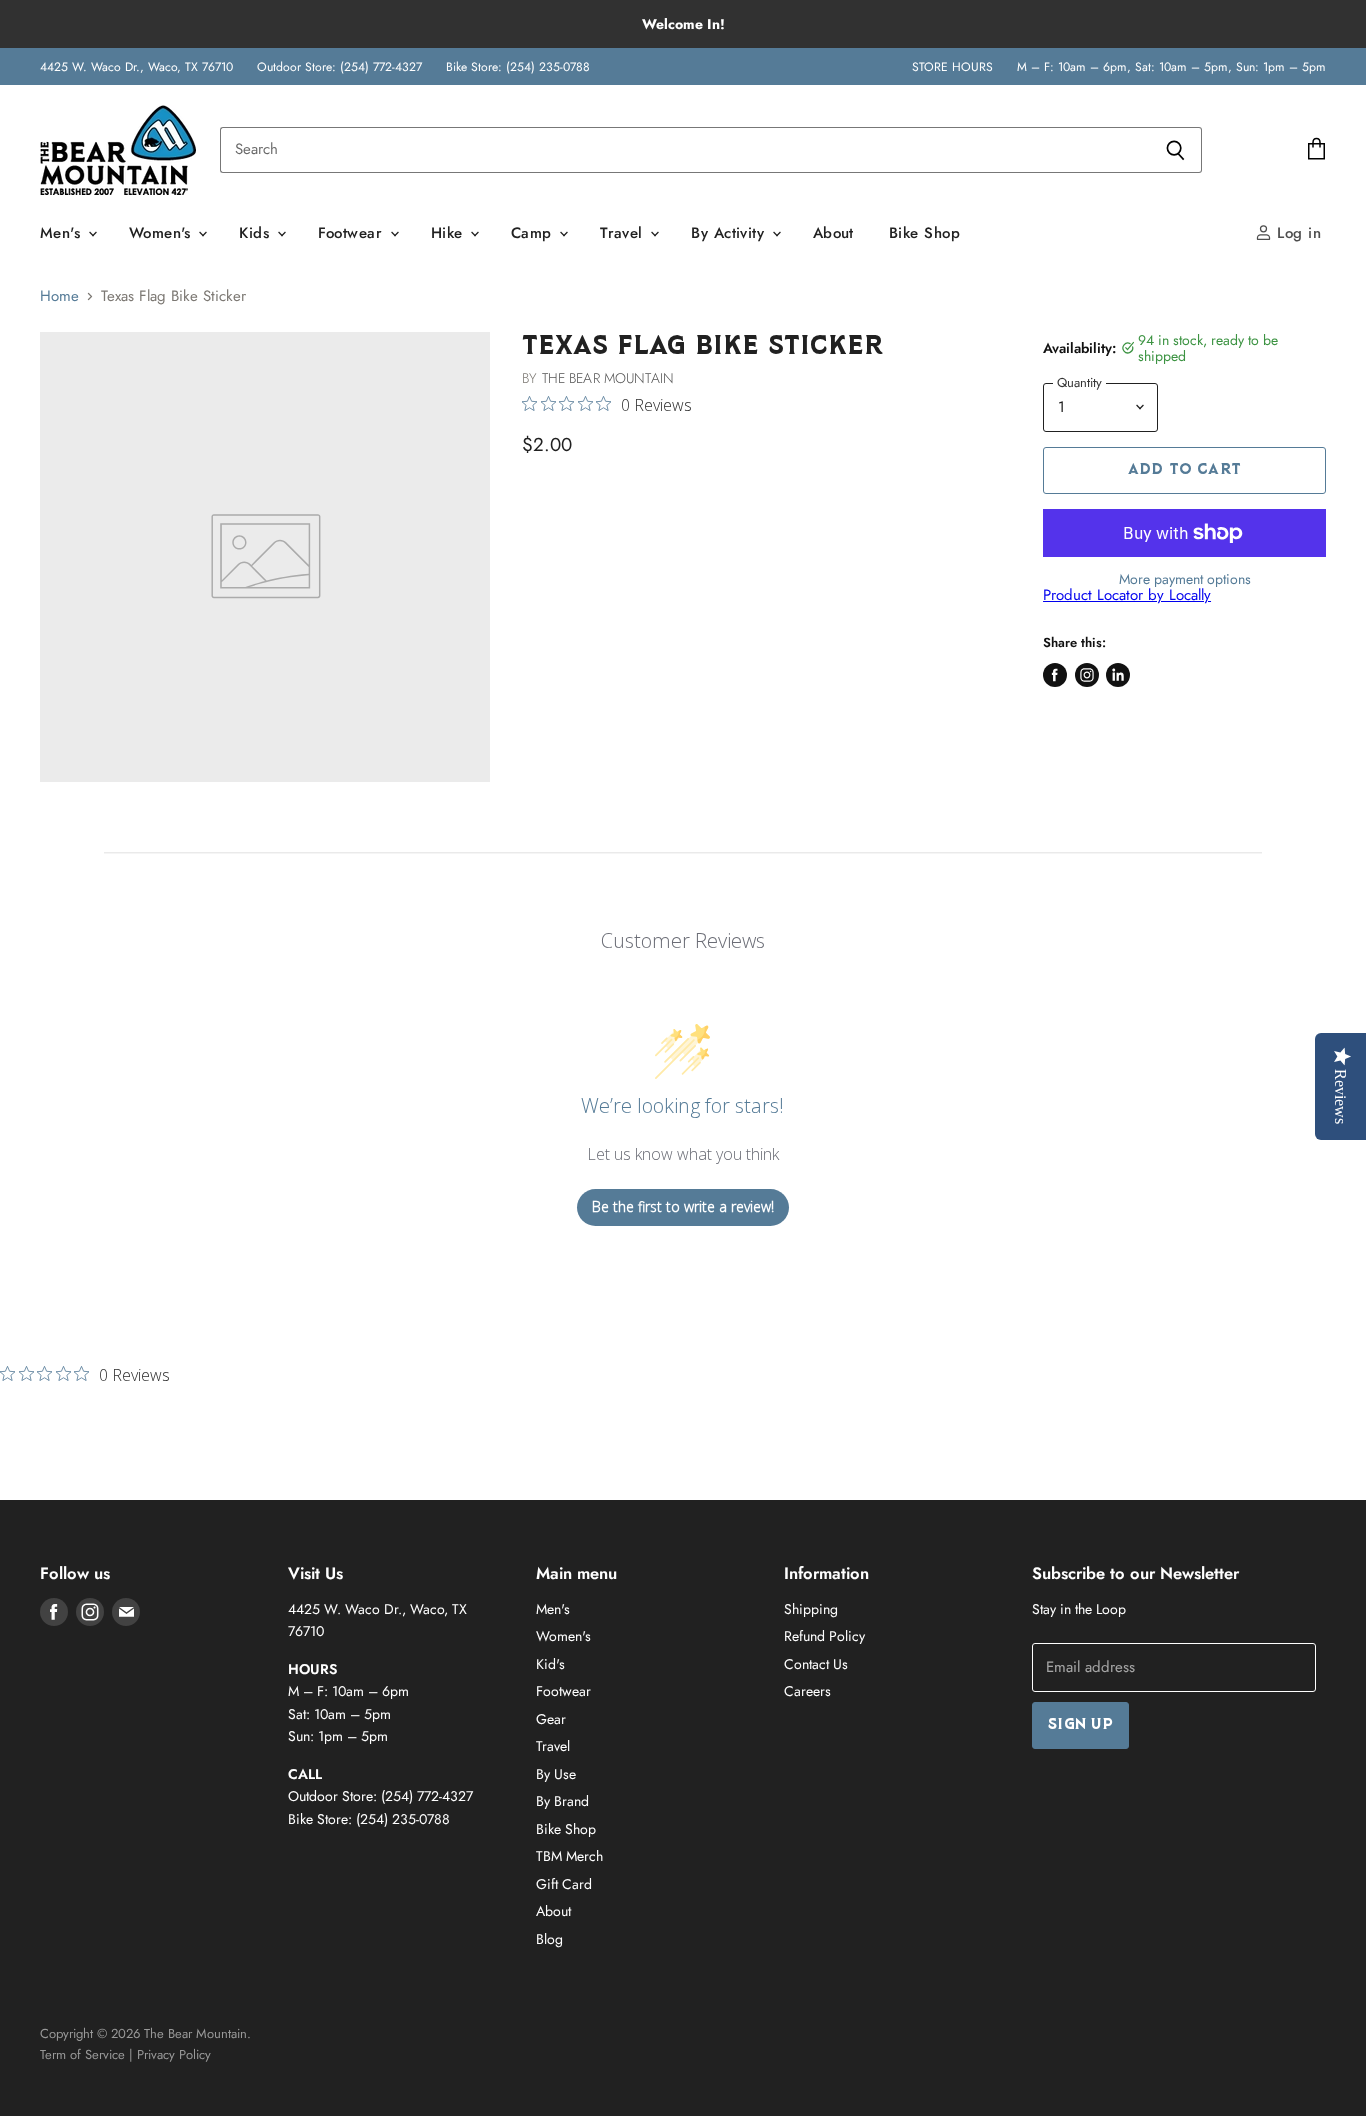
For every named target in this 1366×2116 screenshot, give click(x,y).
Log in (1296, 233)
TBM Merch (569, 1856)
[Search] (1175, 150)
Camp (534, 233)
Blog (549, 1939)
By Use (556, 1774)
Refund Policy (824, 1636)
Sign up (1080, 1725)
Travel (624, 233)
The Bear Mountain (608, 378)
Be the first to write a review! (683, 1206)
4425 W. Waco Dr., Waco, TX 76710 (136, 67)
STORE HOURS (952, 67)
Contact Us (816, 1664)
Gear (551, 1719)
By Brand (562, 1801)
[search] (684, 150)
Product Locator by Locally (1127, 595)
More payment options (1185, 579)
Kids (256, 233)
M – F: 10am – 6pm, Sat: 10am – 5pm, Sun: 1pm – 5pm (1171, 67)
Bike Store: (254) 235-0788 (518, 67)
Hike (449, 233)
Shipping (811, 1609)
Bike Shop (924, 233)
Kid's (550, 1664)
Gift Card (564, 1884)
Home (59, 296)
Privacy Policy (174, 2054)
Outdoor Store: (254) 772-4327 (339, 67)
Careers (807, 1691)
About (833, 233)
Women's (163, 233)
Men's (63, 233)
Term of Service (82, 2054)
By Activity (730, 233)
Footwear (353, 233)
